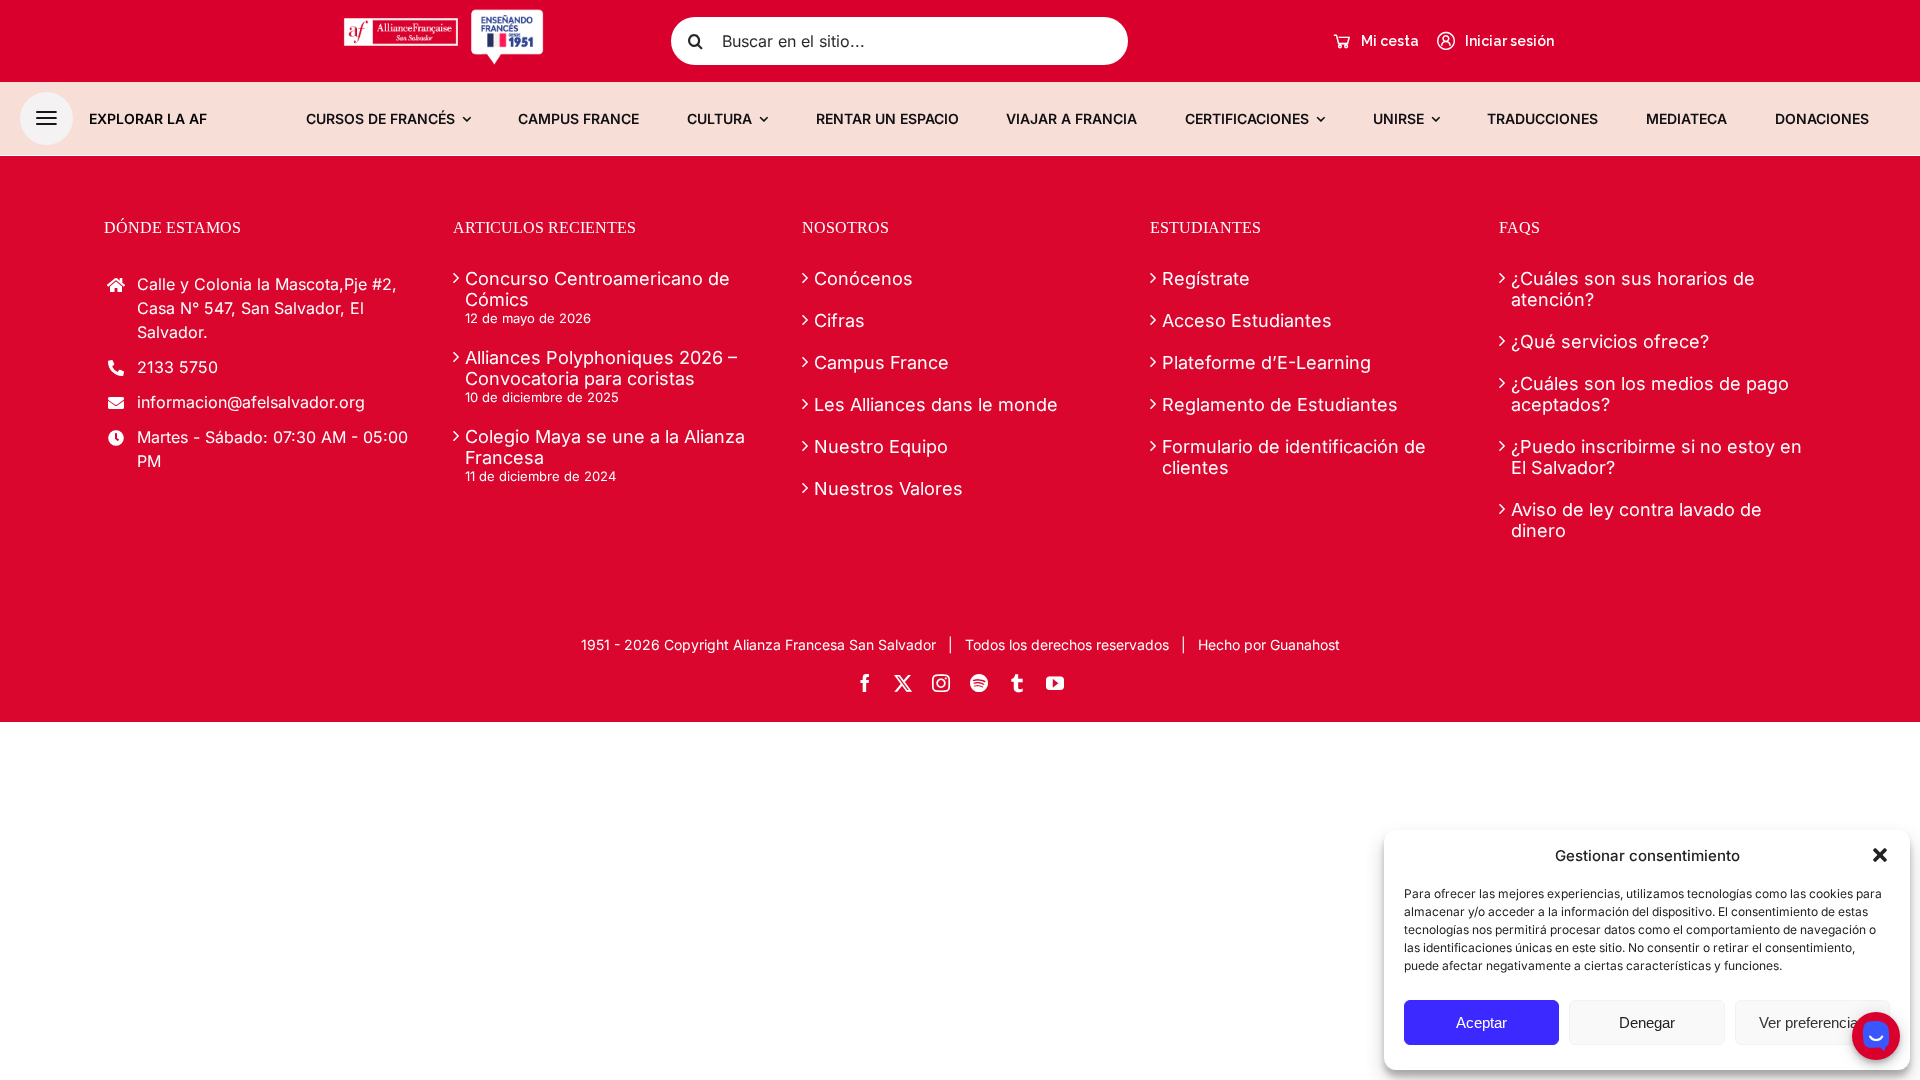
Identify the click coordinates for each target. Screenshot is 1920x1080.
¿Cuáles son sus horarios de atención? (1633, 289)
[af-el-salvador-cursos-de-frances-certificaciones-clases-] (443, 16)
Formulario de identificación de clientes (1294, 457)
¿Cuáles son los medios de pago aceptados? (1650, 394)
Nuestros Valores (888, 488)
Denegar (1647, 1022)
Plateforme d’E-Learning (1266, 362)
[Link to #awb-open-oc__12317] (46, 118)
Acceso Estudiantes (1247, 320)
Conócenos (863, 278)
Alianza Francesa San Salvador (834, 644)
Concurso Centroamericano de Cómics (597, 289)
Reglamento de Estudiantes (1280, 404)
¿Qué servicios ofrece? (1610, 341)
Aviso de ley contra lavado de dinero (1636, 520)
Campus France (881, 362)
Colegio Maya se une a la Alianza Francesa (605, 447)
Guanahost (1305, 644)
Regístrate (1206, 278)
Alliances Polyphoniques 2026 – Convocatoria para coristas (601, 368)
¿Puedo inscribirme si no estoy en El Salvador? (1656, 457)
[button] (1880, 855)
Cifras (839, 320)
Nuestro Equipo (881, 446)
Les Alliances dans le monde (936, 404)
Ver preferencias (1812, 1022)
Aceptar (1481, 1022)
